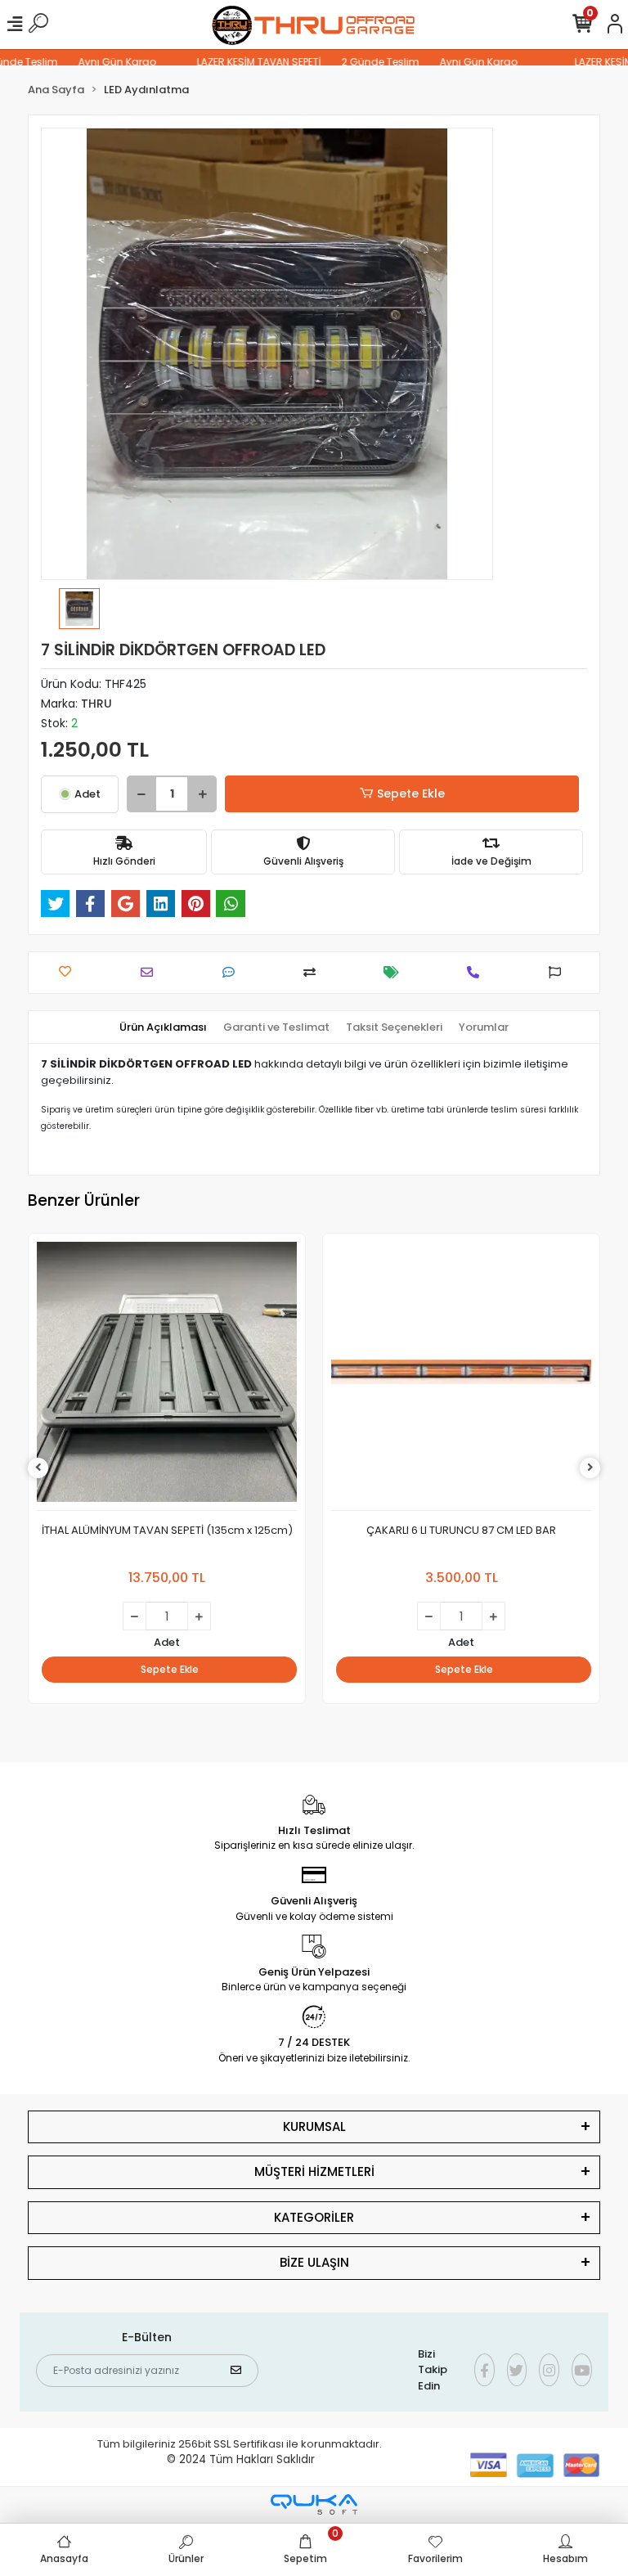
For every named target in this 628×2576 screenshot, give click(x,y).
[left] (38, 1468)
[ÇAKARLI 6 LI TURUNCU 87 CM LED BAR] (461, 1376)
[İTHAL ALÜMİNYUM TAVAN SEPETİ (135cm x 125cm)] (167, 1376)
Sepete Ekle (411, 793)
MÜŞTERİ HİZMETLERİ (314, 2171)
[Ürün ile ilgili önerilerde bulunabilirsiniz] (559, 972)
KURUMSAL (314, 2126)
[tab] (163, 1027)
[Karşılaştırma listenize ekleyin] (314, 972)
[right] (590, 1468)
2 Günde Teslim (358, 62)
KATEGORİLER (314, 2217)
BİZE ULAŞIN (314, 2262)
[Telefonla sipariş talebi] (477, 972)
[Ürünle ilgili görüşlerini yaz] (233, 972)
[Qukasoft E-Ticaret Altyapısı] (314, 2504)
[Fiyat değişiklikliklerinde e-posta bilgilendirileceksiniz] (395, 972)
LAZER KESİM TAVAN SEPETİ (236, 62)
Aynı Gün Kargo (94, 62)
